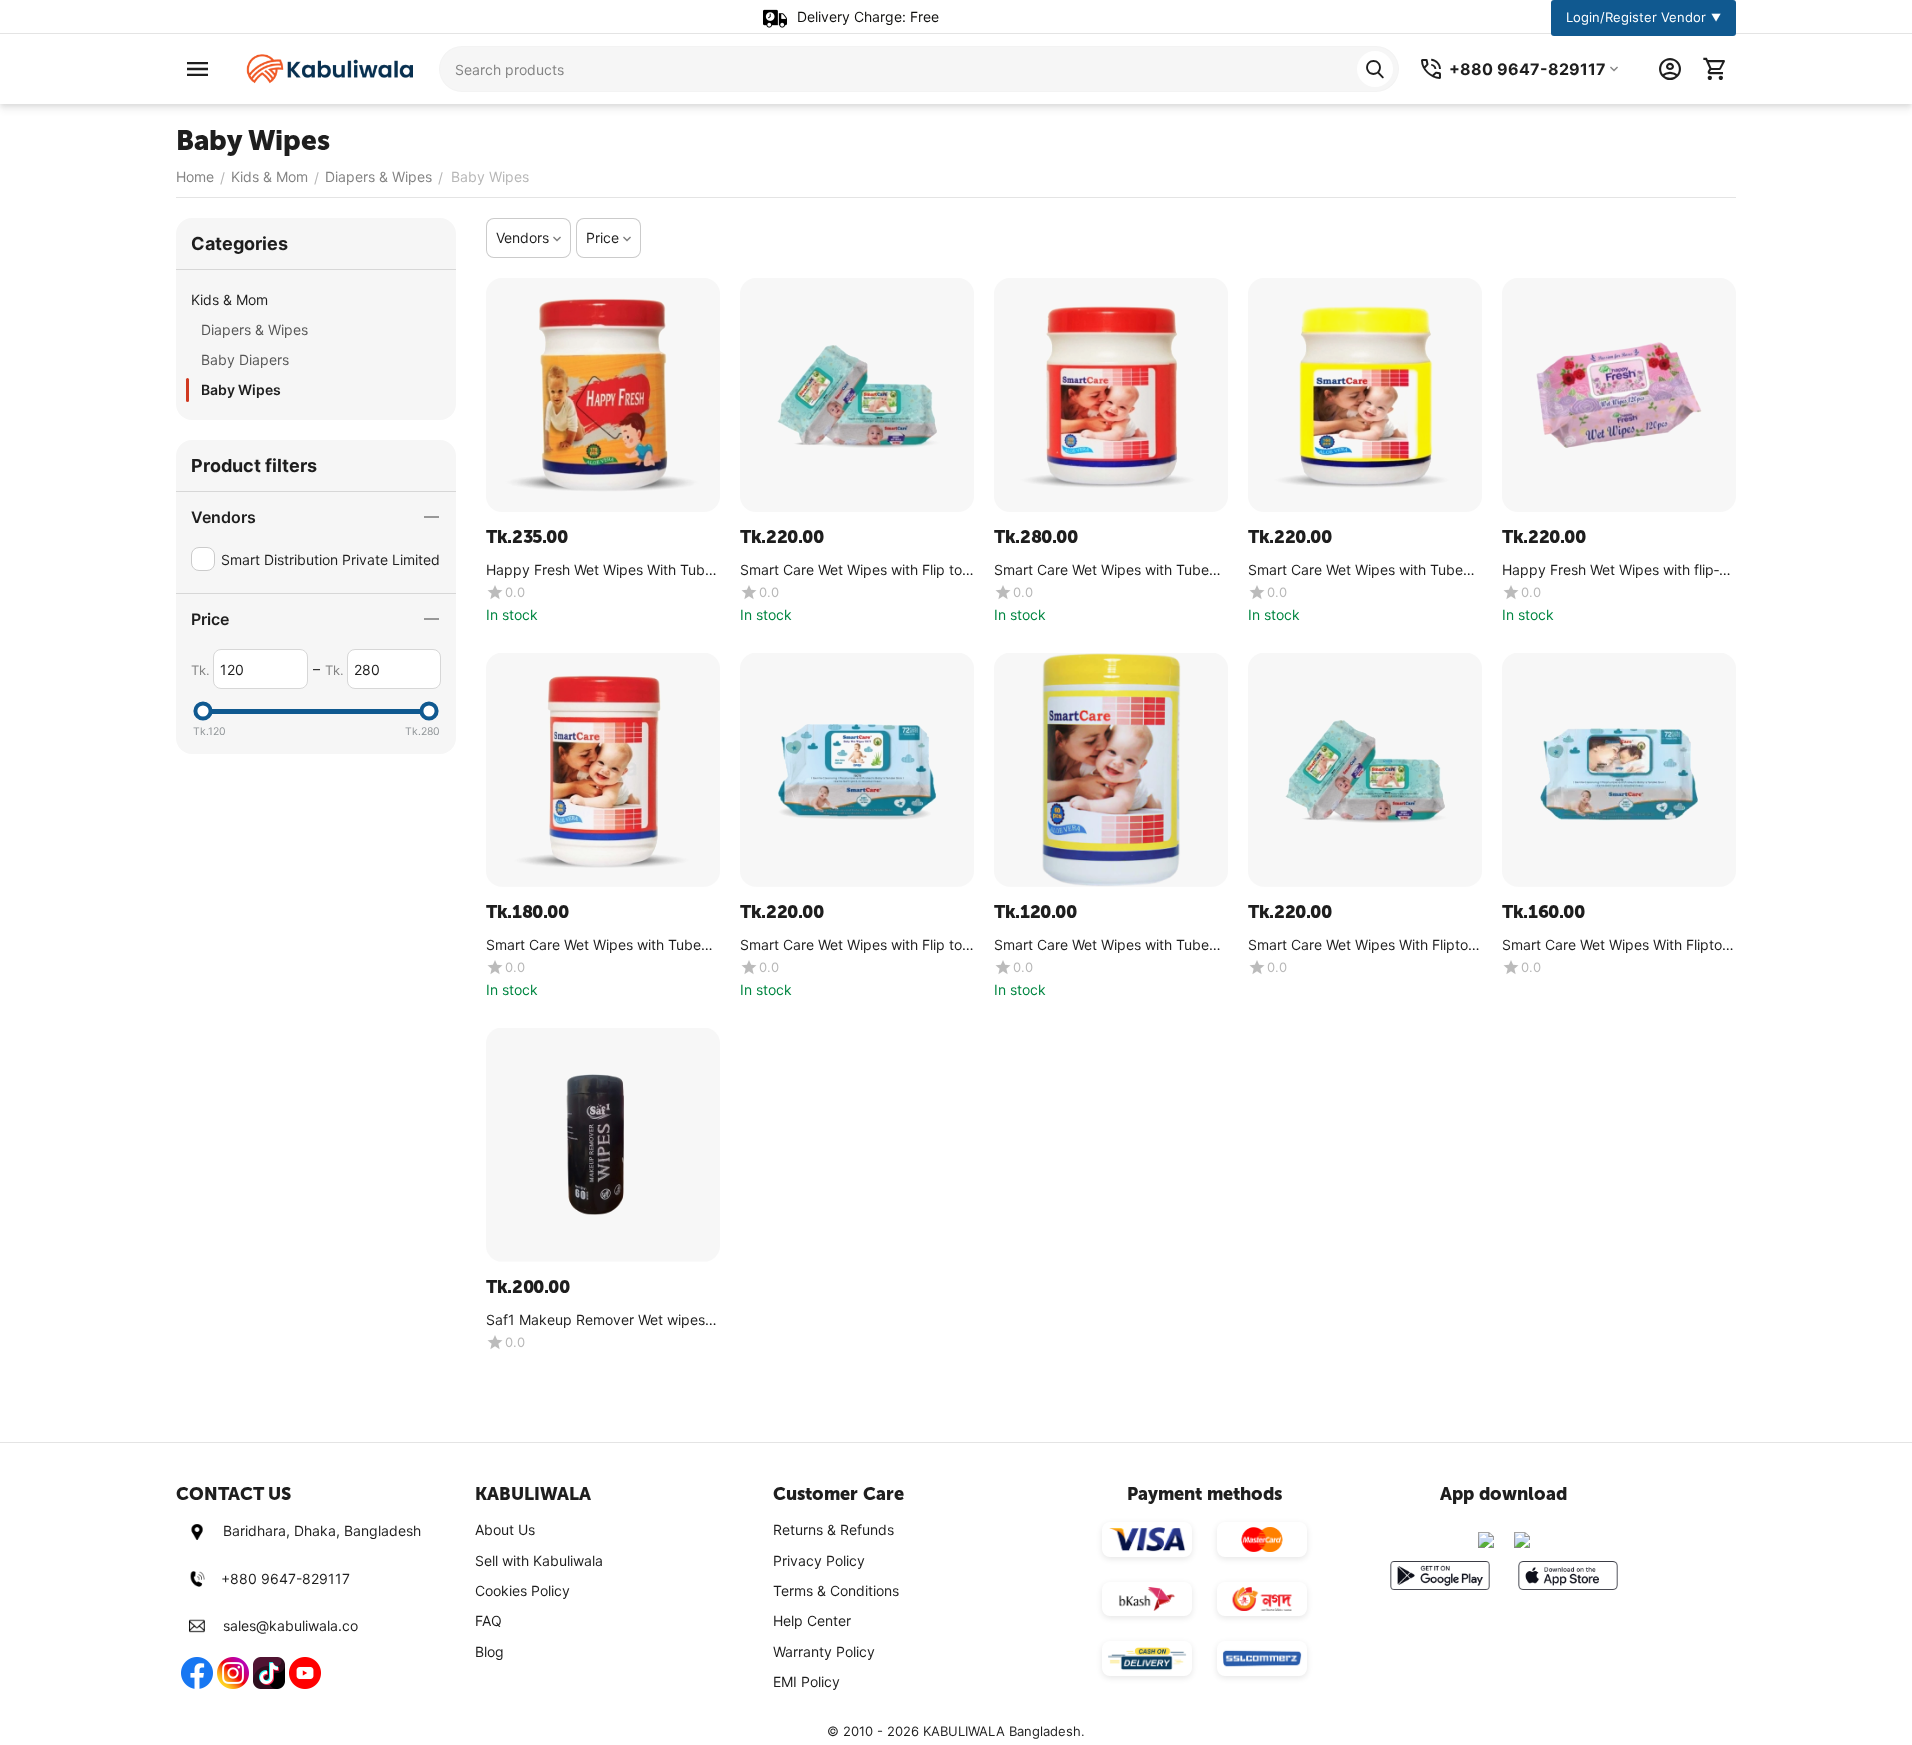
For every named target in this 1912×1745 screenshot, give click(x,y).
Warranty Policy (824, 1651)
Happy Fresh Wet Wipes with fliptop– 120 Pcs (1610, 570)
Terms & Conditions (836, 1590)
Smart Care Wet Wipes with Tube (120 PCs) (593, 945)
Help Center (812, 1620)
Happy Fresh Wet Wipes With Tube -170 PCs (599, 570)
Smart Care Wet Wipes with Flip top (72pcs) (855, 945)
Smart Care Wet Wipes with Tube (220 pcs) (1101, 570)
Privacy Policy (819, 1560)
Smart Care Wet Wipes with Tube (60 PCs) (1101, 945)
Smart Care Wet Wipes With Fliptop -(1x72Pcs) (1616, 945)
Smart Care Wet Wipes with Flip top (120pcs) (855, 570)
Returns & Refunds (833, 1529)
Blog (489, 1651)
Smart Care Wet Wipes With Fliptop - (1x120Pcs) (1362, 945)
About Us (505, 1529)
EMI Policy (806, 1681)
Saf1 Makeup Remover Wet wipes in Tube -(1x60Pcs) (603, 1320)
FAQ (488, 1620)
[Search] (1375, 69)
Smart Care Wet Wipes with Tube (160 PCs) (1355, 570)
